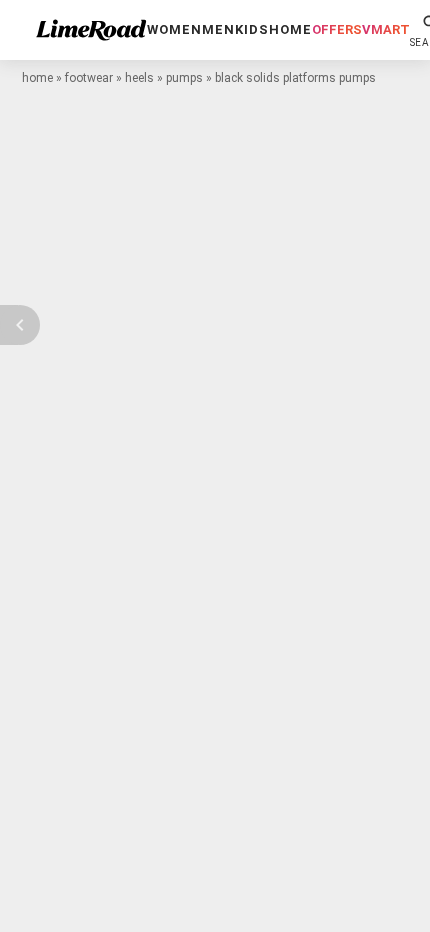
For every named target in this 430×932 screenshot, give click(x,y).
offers (337, 29)
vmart (386, 29)
